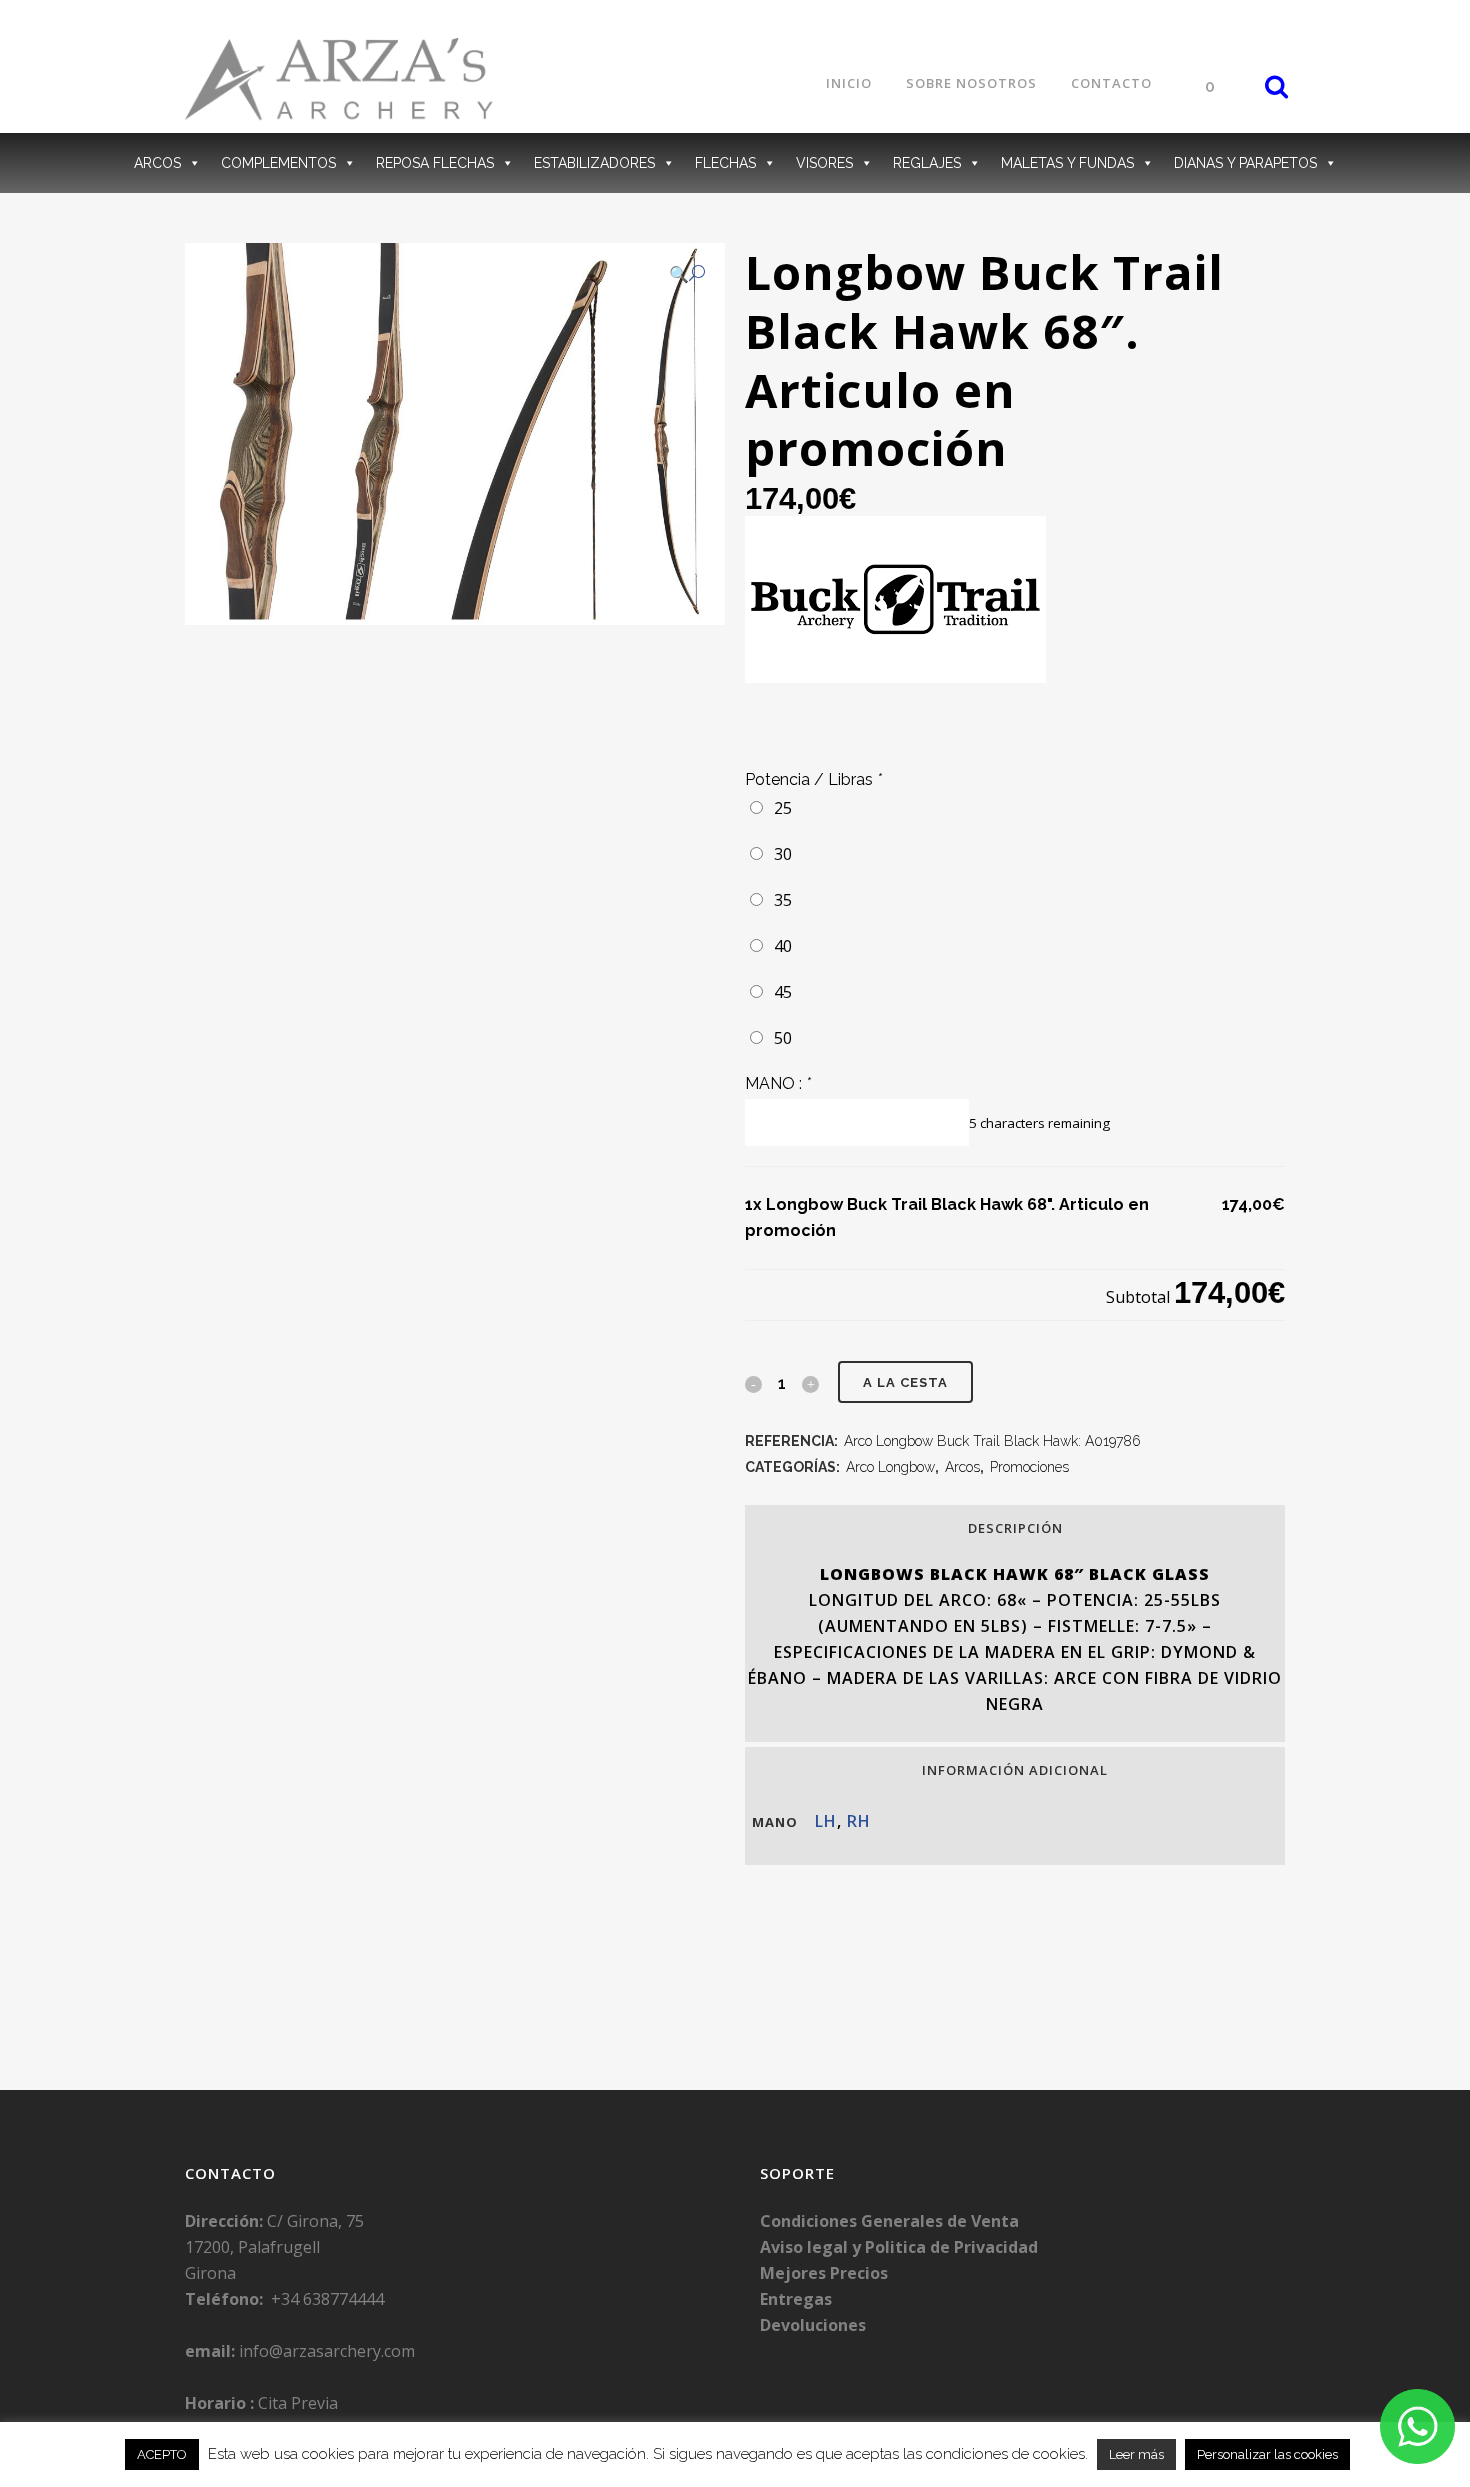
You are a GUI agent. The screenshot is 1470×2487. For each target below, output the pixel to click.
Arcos (962, 1467)
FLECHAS (725, 163)
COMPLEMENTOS (278, 163)
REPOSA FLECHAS (435, 163)
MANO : (778, 1083)
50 (779, 1038)
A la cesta (905, 1382)
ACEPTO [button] (162, 2454)
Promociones (1029, 1467)
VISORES (824, 163)
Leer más (1136, 2454)
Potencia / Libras (813, 779)
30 (779, 854)
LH (826, 1821)
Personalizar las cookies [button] (1267, 2454)
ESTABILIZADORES (594, 163)
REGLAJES (927, 163)
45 (779, 992)
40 (779, 946)
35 (779, 900)
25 (779, 808)
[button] (687, 274)
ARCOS (157, 163)
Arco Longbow (890, 1467)
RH (859, 1821)
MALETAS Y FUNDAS (1067, 163)
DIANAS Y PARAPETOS (1245, 163)
